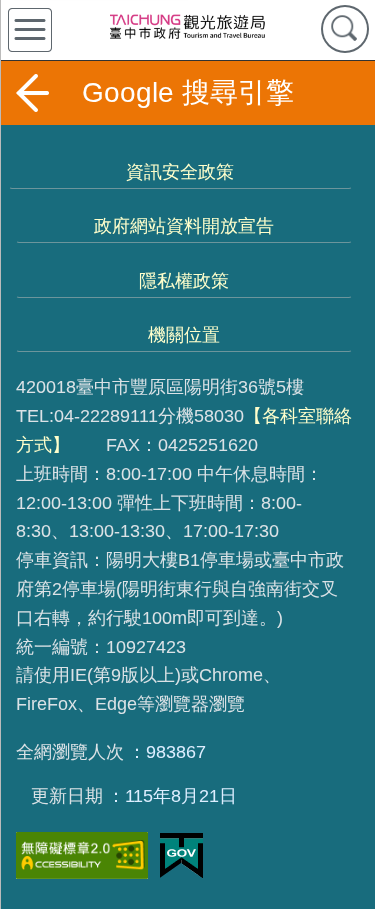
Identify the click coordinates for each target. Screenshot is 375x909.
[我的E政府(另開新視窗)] (181, 856)
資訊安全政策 (180, 172)
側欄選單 (30, 30)
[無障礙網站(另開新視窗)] (82, 855)
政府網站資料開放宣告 (184, 226)
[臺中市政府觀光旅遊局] (187, 26)
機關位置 (184, 335)
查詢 (345, 29)
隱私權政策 (184, 281)
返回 (32, 93)
